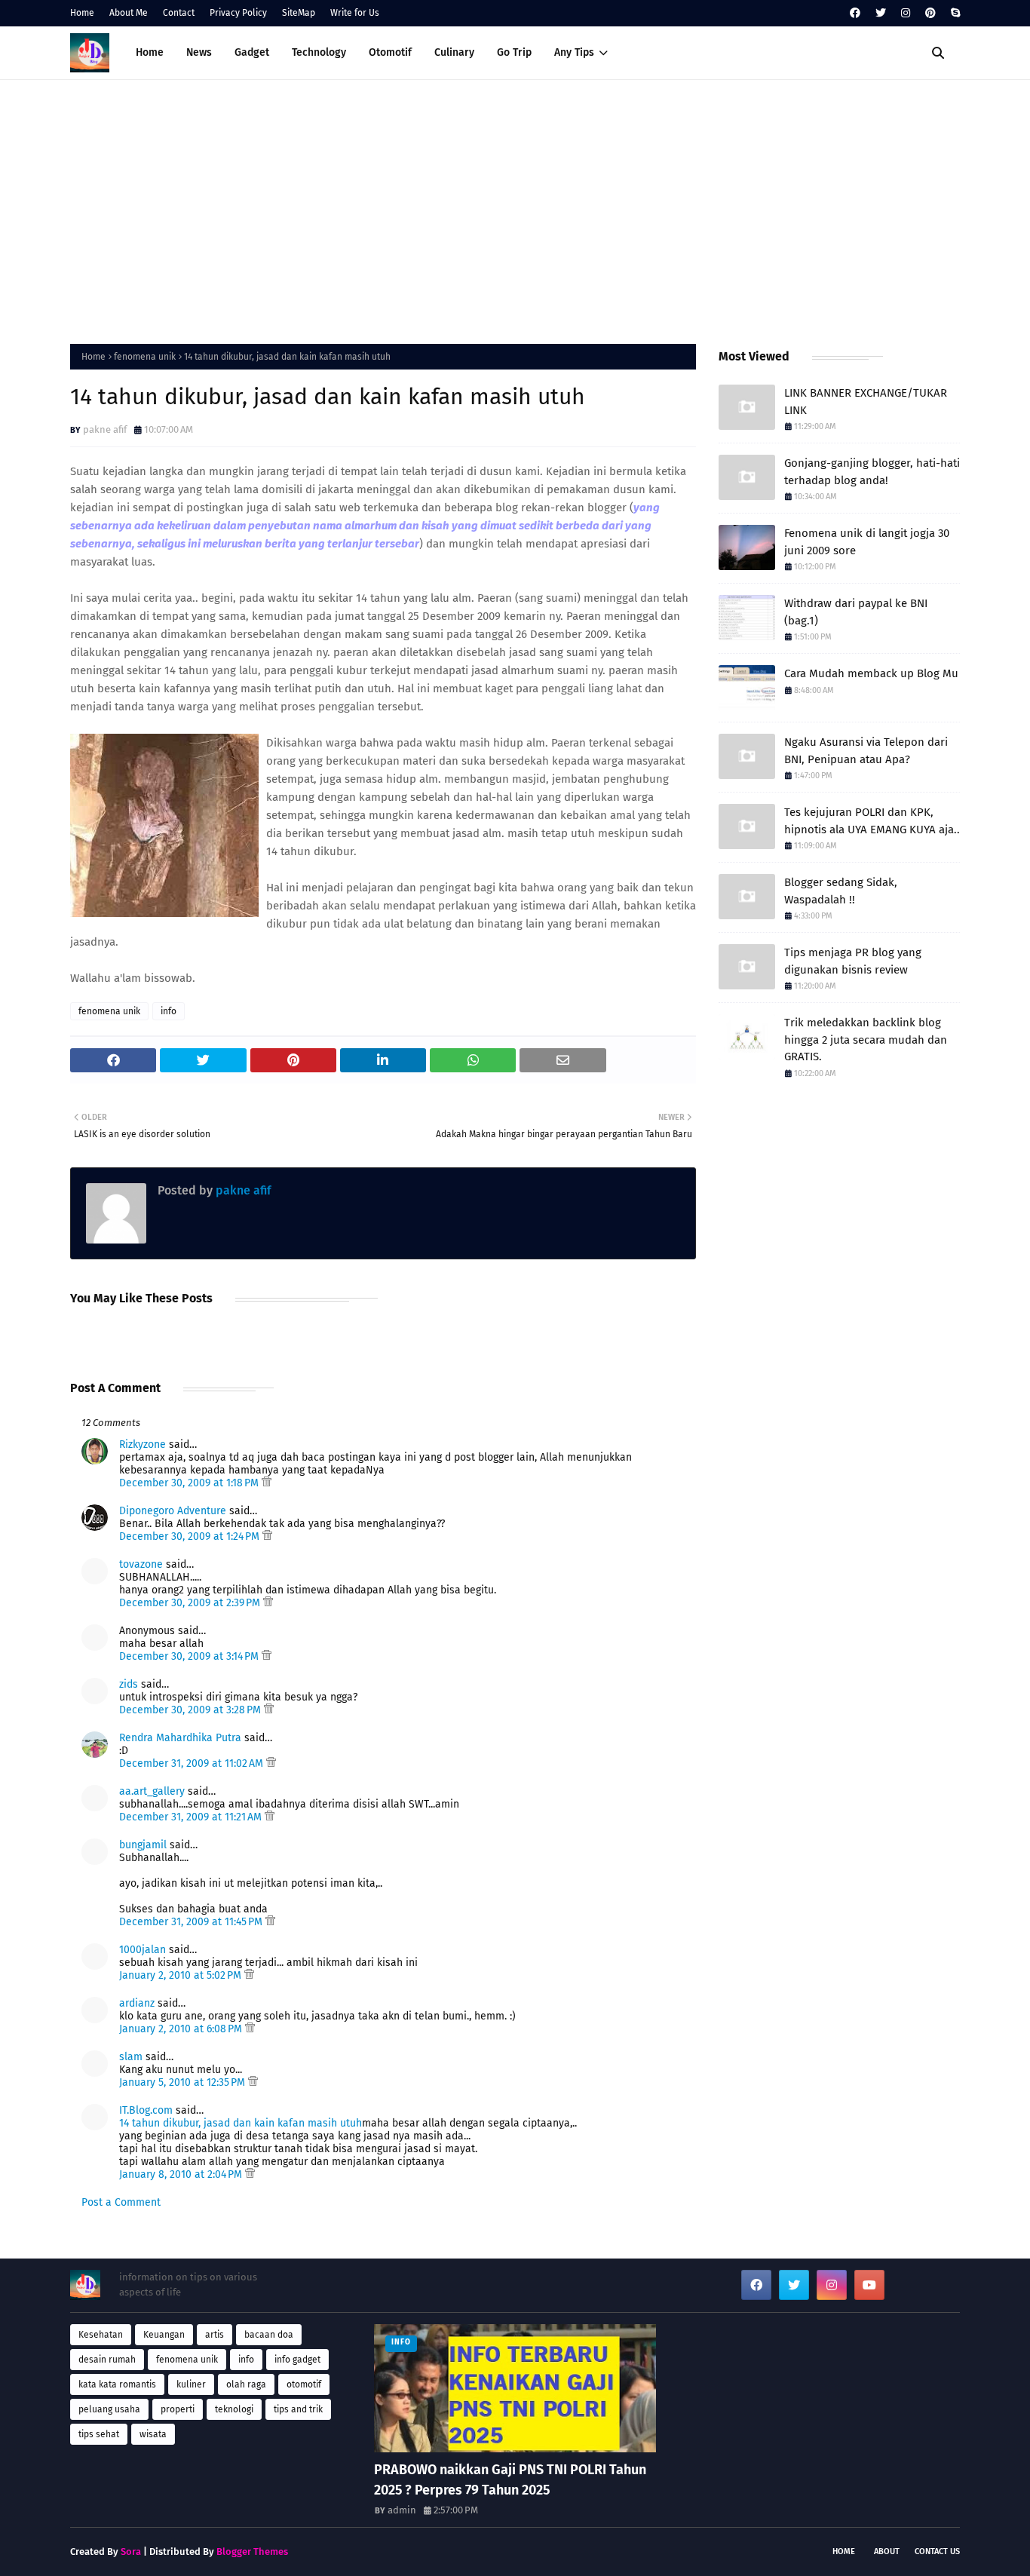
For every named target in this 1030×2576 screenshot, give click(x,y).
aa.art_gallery (152, 1791)
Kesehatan (101, 2335)
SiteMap (299, 13)
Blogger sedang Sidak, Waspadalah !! (841, 891)
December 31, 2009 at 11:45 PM (192, 1922)
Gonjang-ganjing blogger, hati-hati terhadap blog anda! (872, 472)
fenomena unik (145, 357)
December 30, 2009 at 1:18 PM (190, 1483)
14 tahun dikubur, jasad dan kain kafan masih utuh (241, 2123)
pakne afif (105, 429)
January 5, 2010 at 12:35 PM (184, 2082)
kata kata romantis (117, 2384)
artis (215, 2335)
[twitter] (881, 13)
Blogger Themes (252, 2551)
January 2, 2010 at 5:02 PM (182, 1975)
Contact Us (937, 2551)
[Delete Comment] (267, 1483)
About (887, 2551)
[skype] (953, 13)
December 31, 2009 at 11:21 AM (192, 1817)
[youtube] (869, 2285)
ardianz (137, 2003)
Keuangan (164, 2335)
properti (178, 2409)
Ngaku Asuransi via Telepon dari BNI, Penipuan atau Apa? (866, 751)
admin (402, 2510)
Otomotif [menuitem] (390, 52)
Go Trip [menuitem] (514, 52)
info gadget (297, 2360)
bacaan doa (269, 2335)
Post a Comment (121, 2202)
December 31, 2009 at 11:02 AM (193, 1763)
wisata (153, 2434)
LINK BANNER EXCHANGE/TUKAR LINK (866, 402)
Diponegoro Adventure (173, 1511)
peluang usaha (109, 2409)
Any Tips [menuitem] (574, 52)
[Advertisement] (515, 208)
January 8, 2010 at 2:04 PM (182, 2174)
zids (129, 1684)
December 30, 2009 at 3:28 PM (192, 1710)
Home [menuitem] (150, 52)
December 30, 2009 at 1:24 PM (191, 1536)
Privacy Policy (238, 13)
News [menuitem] (199, 52)
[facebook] (855, 13)
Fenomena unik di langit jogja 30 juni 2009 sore (867, 542)
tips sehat (99, 2434)
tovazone (141, 1564)
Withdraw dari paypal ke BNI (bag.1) (856, 612)
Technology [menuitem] (319, 52)
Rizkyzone (143, 1444)
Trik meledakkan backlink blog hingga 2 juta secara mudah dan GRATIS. (866, 1040)
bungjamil (143, 1845)
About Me (129, 13)
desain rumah (107, 2360)
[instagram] (906, 13)
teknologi (234, 2409)
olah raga (246, 2384)
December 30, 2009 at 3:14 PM (190, 1656)
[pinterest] (930, 13)
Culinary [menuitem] (454, 52)
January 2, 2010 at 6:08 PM (182, 2029)
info (169, 1011)
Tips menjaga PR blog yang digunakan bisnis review (853, 961)
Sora (131, 2551)
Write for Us (355, 13)
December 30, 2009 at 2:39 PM (191, 1603)
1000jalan (143, 1950)
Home (82, 13)
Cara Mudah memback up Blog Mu (871, 673)
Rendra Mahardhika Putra (180, 1738)
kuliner (191, 2384)
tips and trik (298, 2409)
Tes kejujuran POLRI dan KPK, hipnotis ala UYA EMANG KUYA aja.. (872, 821)
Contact (179, 13)
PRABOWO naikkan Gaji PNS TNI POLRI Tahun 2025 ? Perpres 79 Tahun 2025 (510, 2480)
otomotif (304, 2384)
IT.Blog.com (146, 2110)
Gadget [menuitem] (252, 52)
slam (131, 2057)
